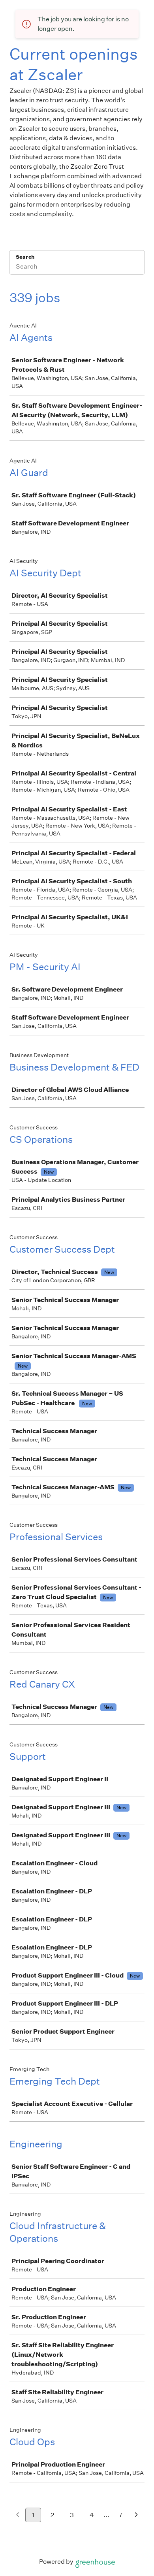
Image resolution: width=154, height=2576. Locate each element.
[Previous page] (18, 2515)
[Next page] (136, 2515)
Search (25, 257)
